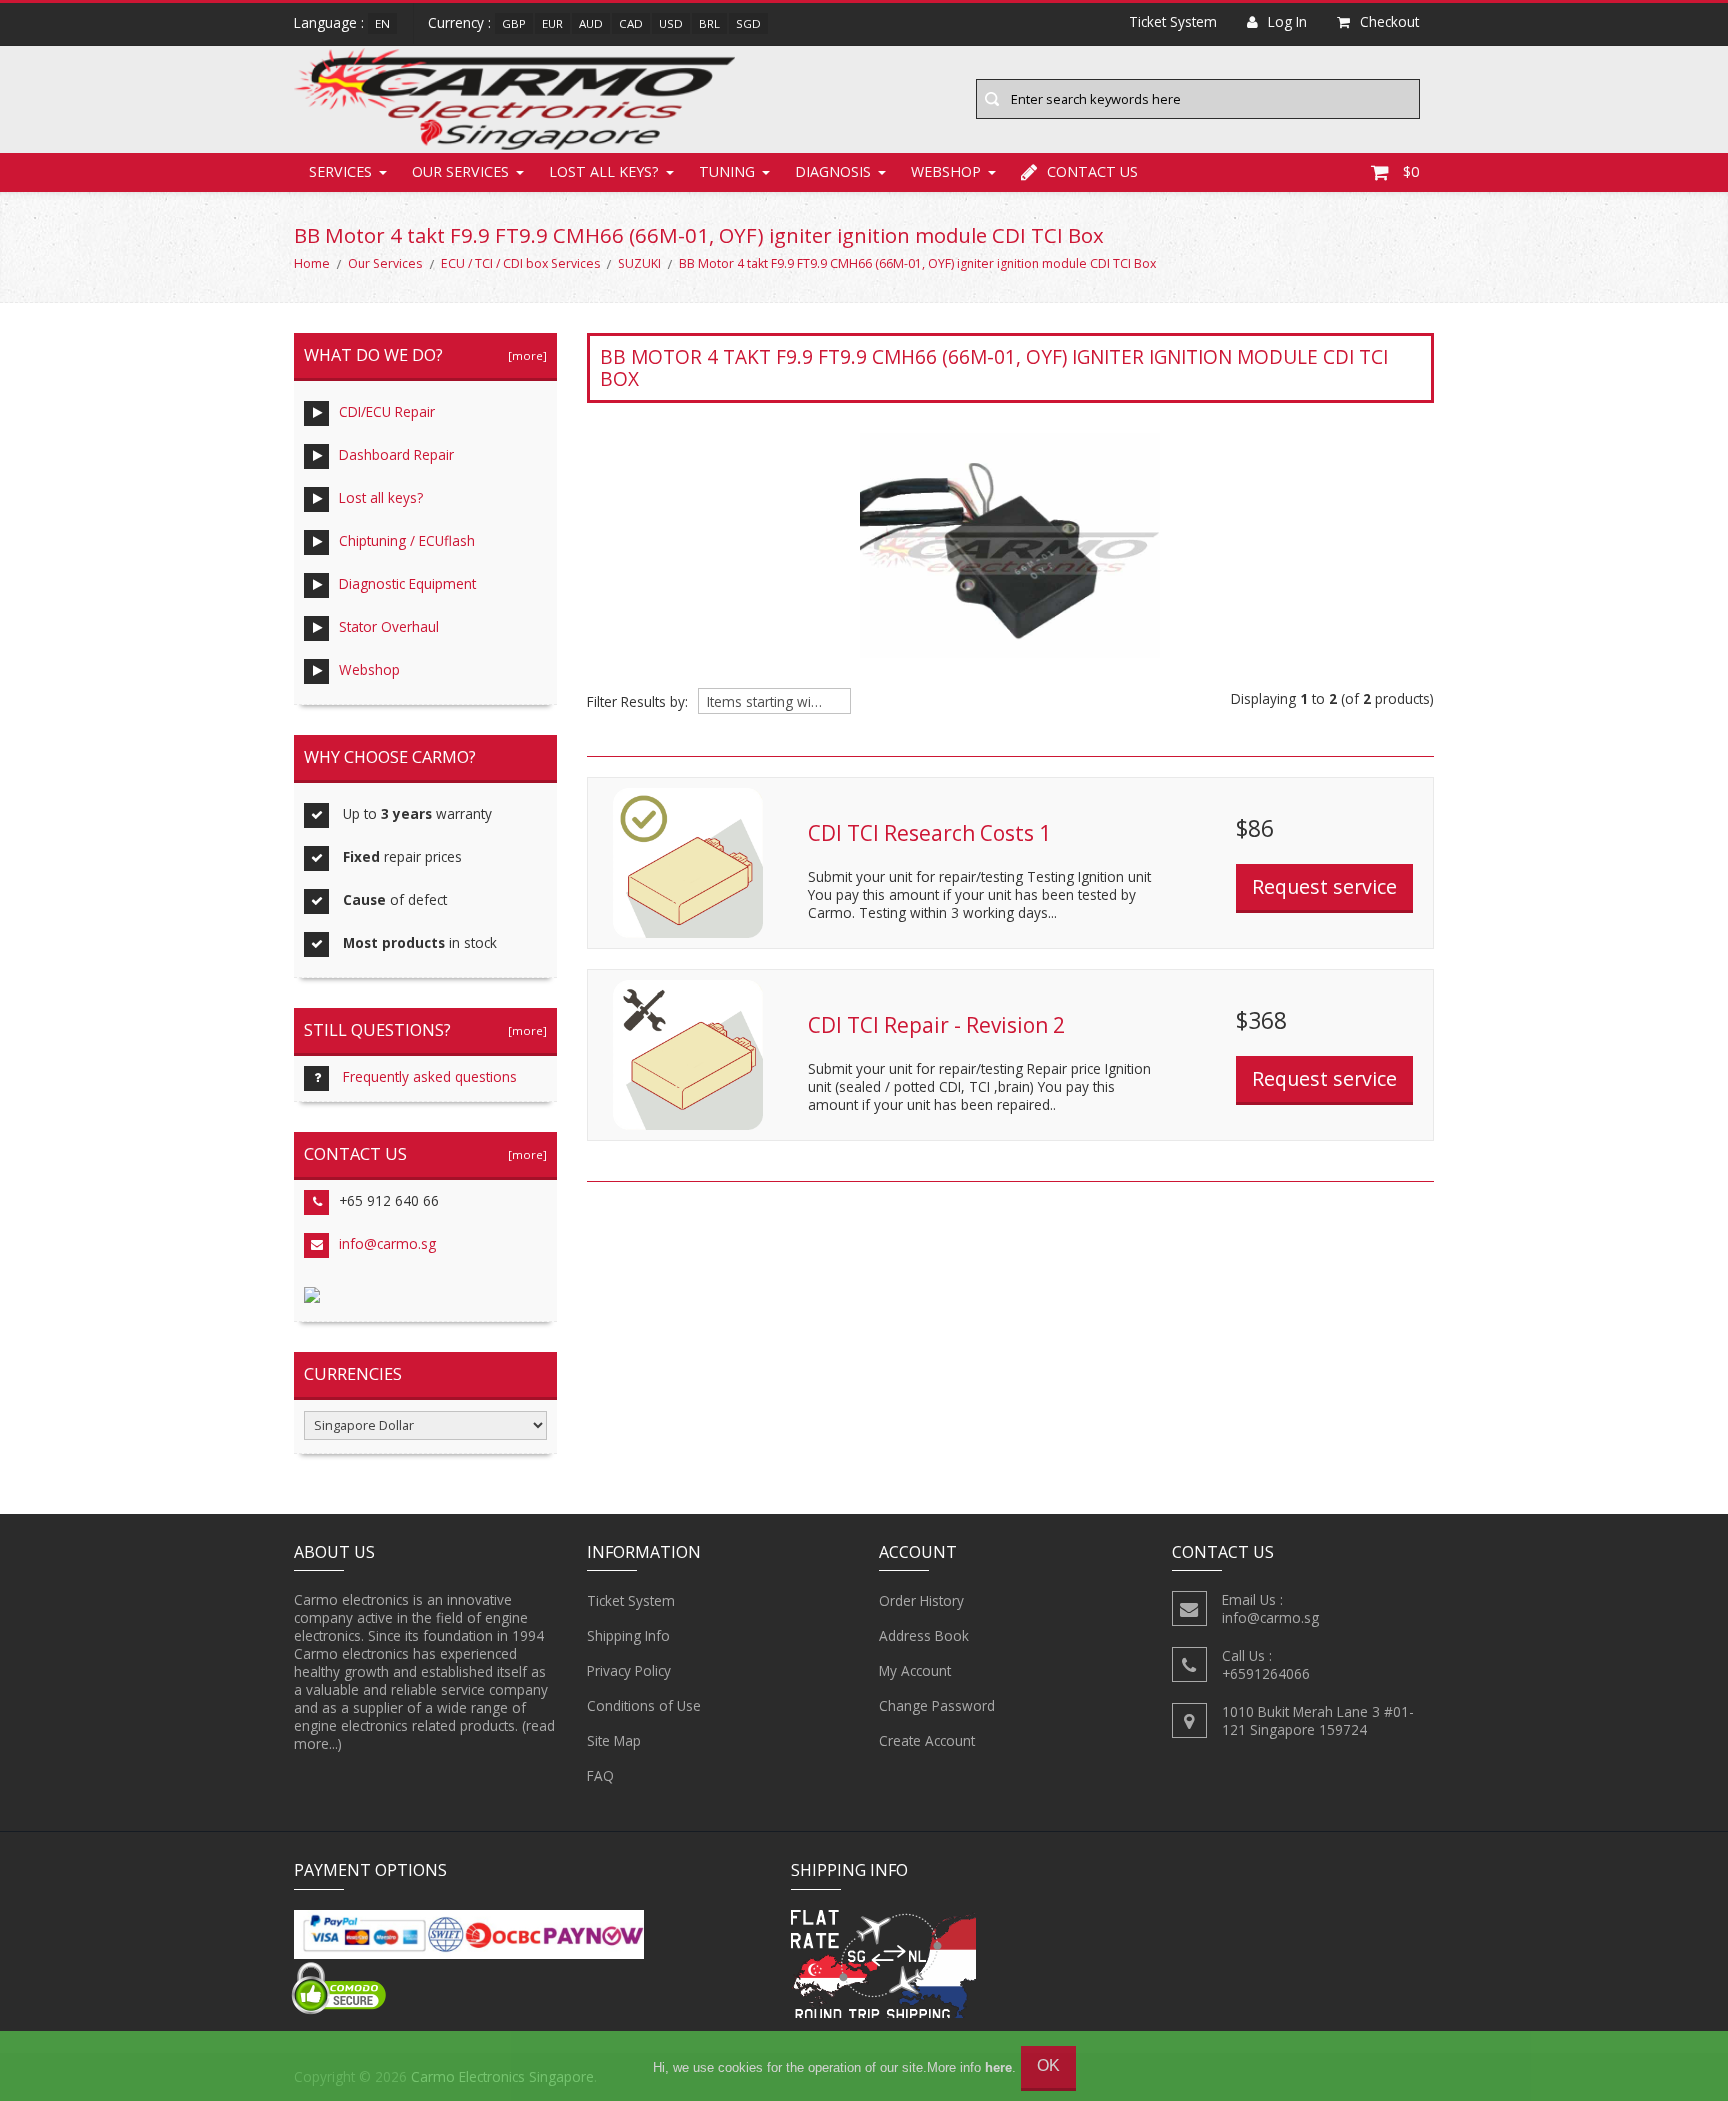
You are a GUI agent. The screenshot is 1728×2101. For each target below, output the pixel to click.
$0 (1411, 171)
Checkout (1389, 21)
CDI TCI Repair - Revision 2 (936, 1025)
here (998, 2067)
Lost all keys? (604, 171)
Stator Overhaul (389, 626)
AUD (591, 23)
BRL (709, 23)
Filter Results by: (637, 702)
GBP (514, 23)
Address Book (924, 1635)
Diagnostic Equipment (407, 583)
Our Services (460, 171)
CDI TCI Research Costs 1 (929, 833)
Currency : (459, 22)
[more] (524, 355)
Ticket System (631, 1600)
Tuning (727, 171)
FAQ (600, 1775)
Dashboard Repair (396, 454)
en (382, 23)
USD (671, 23)
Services (340, 171)
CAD (631, 23)
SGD (748, 23)
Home (312, 263)
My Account (915, 1670)
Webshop (946, 171)
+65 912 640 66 (389, 1200)
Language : (329, 22)
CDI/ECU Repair (387, 411)
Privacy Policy (629, 1670)
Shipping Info (628, 1635)
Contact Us (1092, 171)
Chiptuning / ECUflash (407, 540)
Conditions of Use (644, 1705)
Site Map (614, 1740)
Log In (1287, 21)
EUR (552, 23)
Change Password (937, 1705)
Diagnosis (833, 171)
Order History (921, 1600)
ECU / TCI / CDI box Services (520, 263)
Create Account (927, 1740)
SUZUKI (639, 263)
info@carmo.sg (387, 1243)
